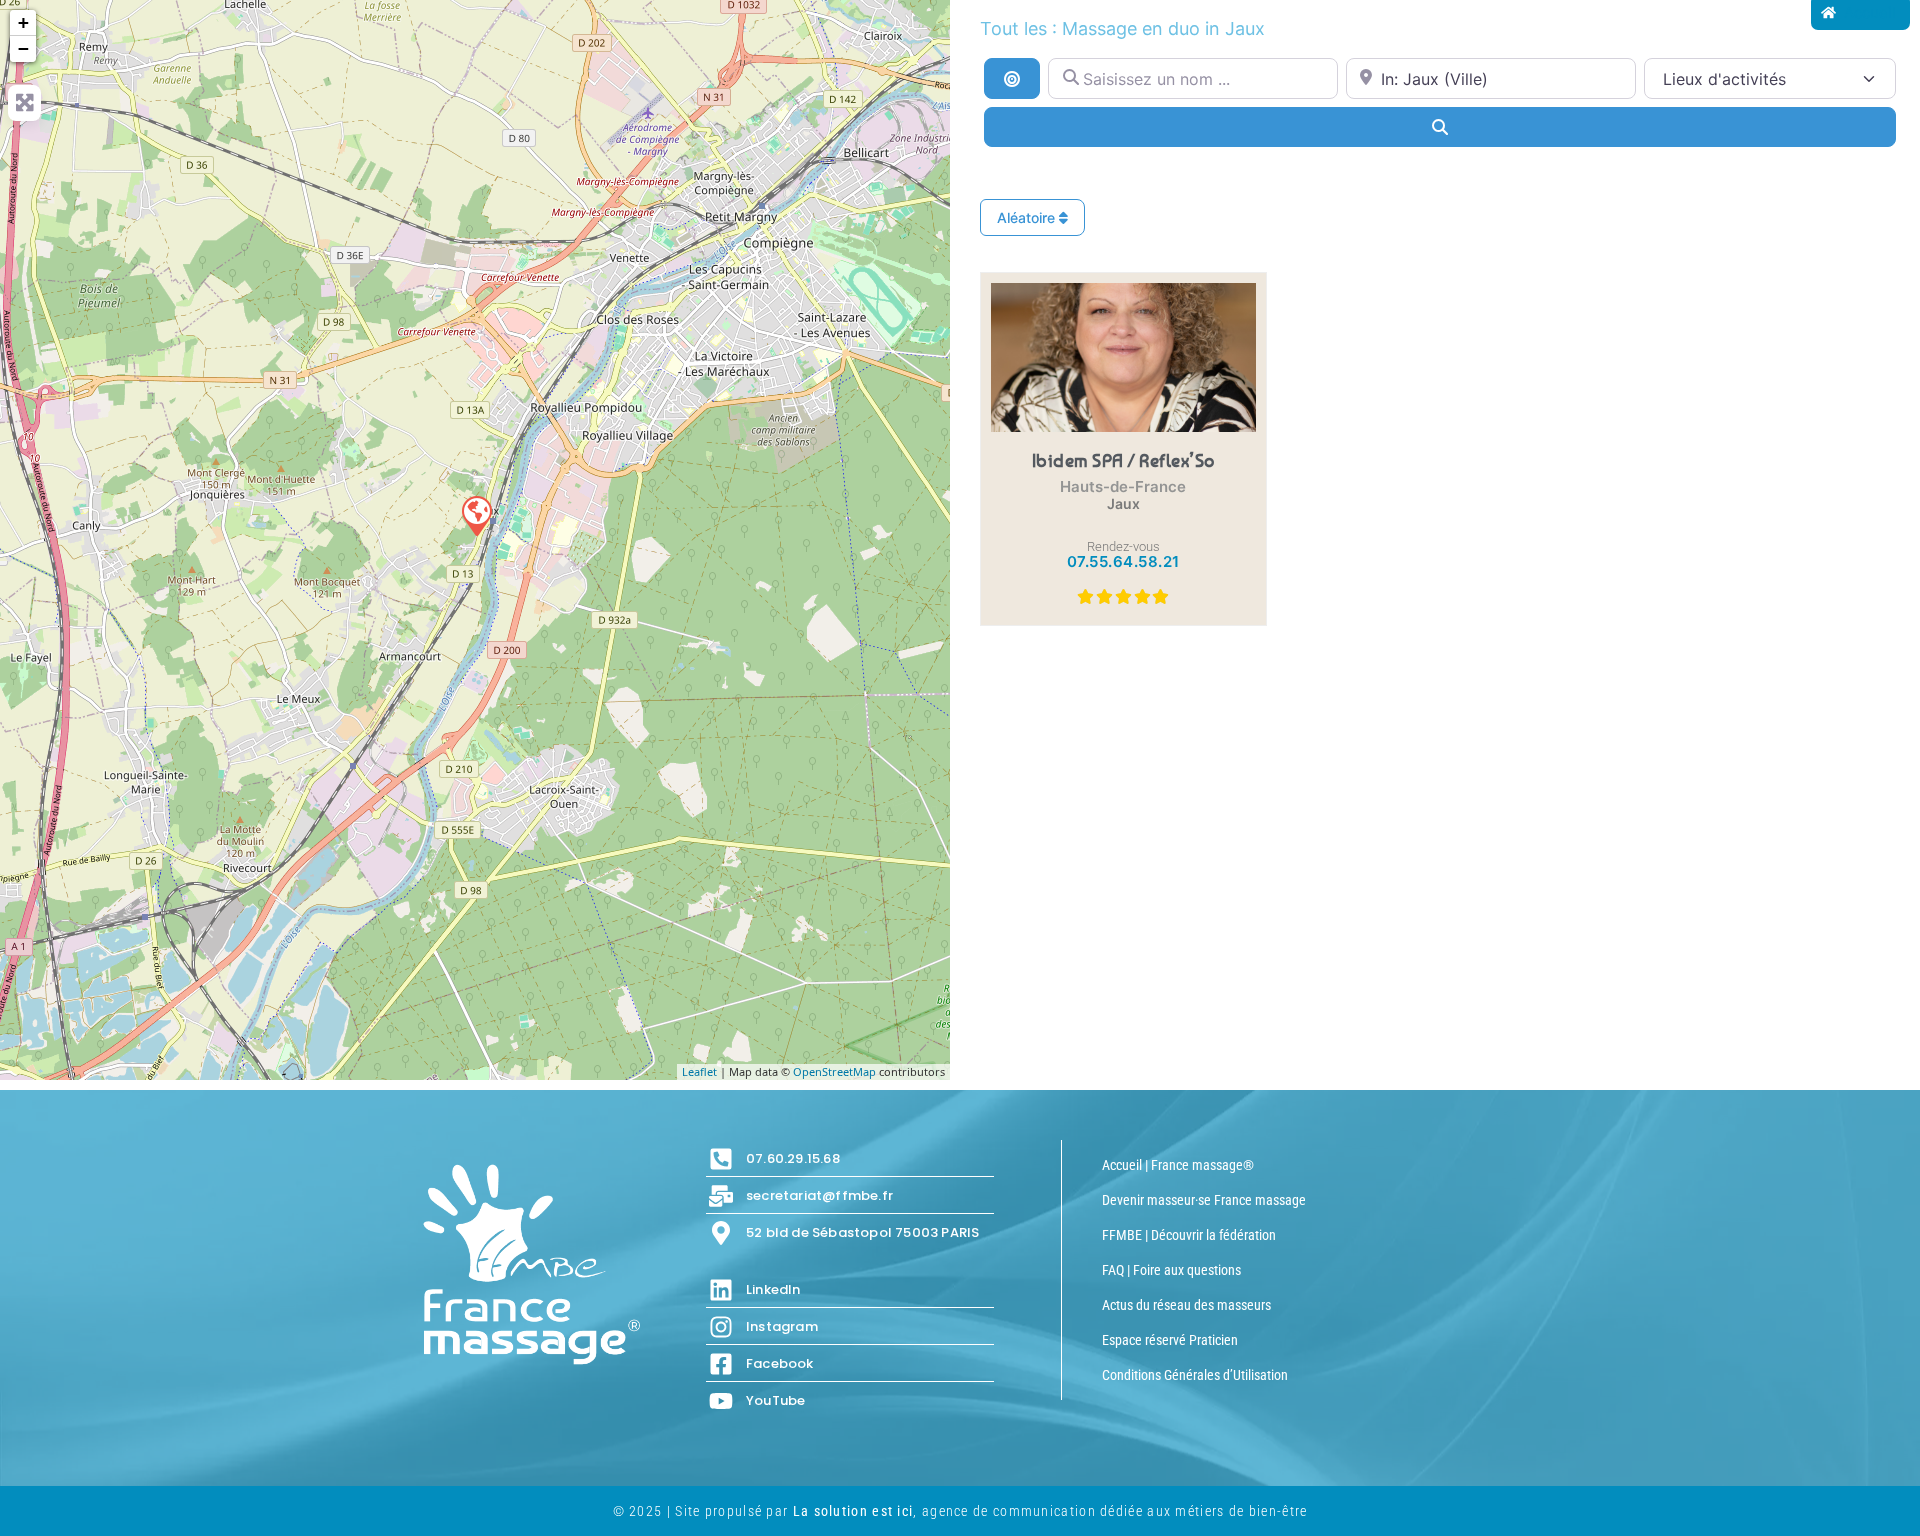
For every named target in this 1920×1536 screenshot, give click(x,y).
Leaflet (699, 1071)
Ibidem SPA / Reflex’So (1123, 460)
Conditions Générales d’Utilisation (1195, 1375)
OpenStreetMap (834, 1071)
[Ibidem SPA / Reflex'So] (476, 515)
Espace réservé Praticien (1170, 1340)
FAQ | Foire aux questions (1171, 1270)
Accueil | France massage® (1178, 1165)
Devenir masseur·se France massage (1204, 1200)
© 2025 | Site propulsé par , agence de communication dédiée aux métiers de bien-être (960, 1511)
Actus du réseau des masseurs (1186, 1305)
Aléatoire (1028, 217)
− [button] (23, 48)
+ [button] (23, 22)
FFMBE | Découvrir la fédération (1189, 1235)
